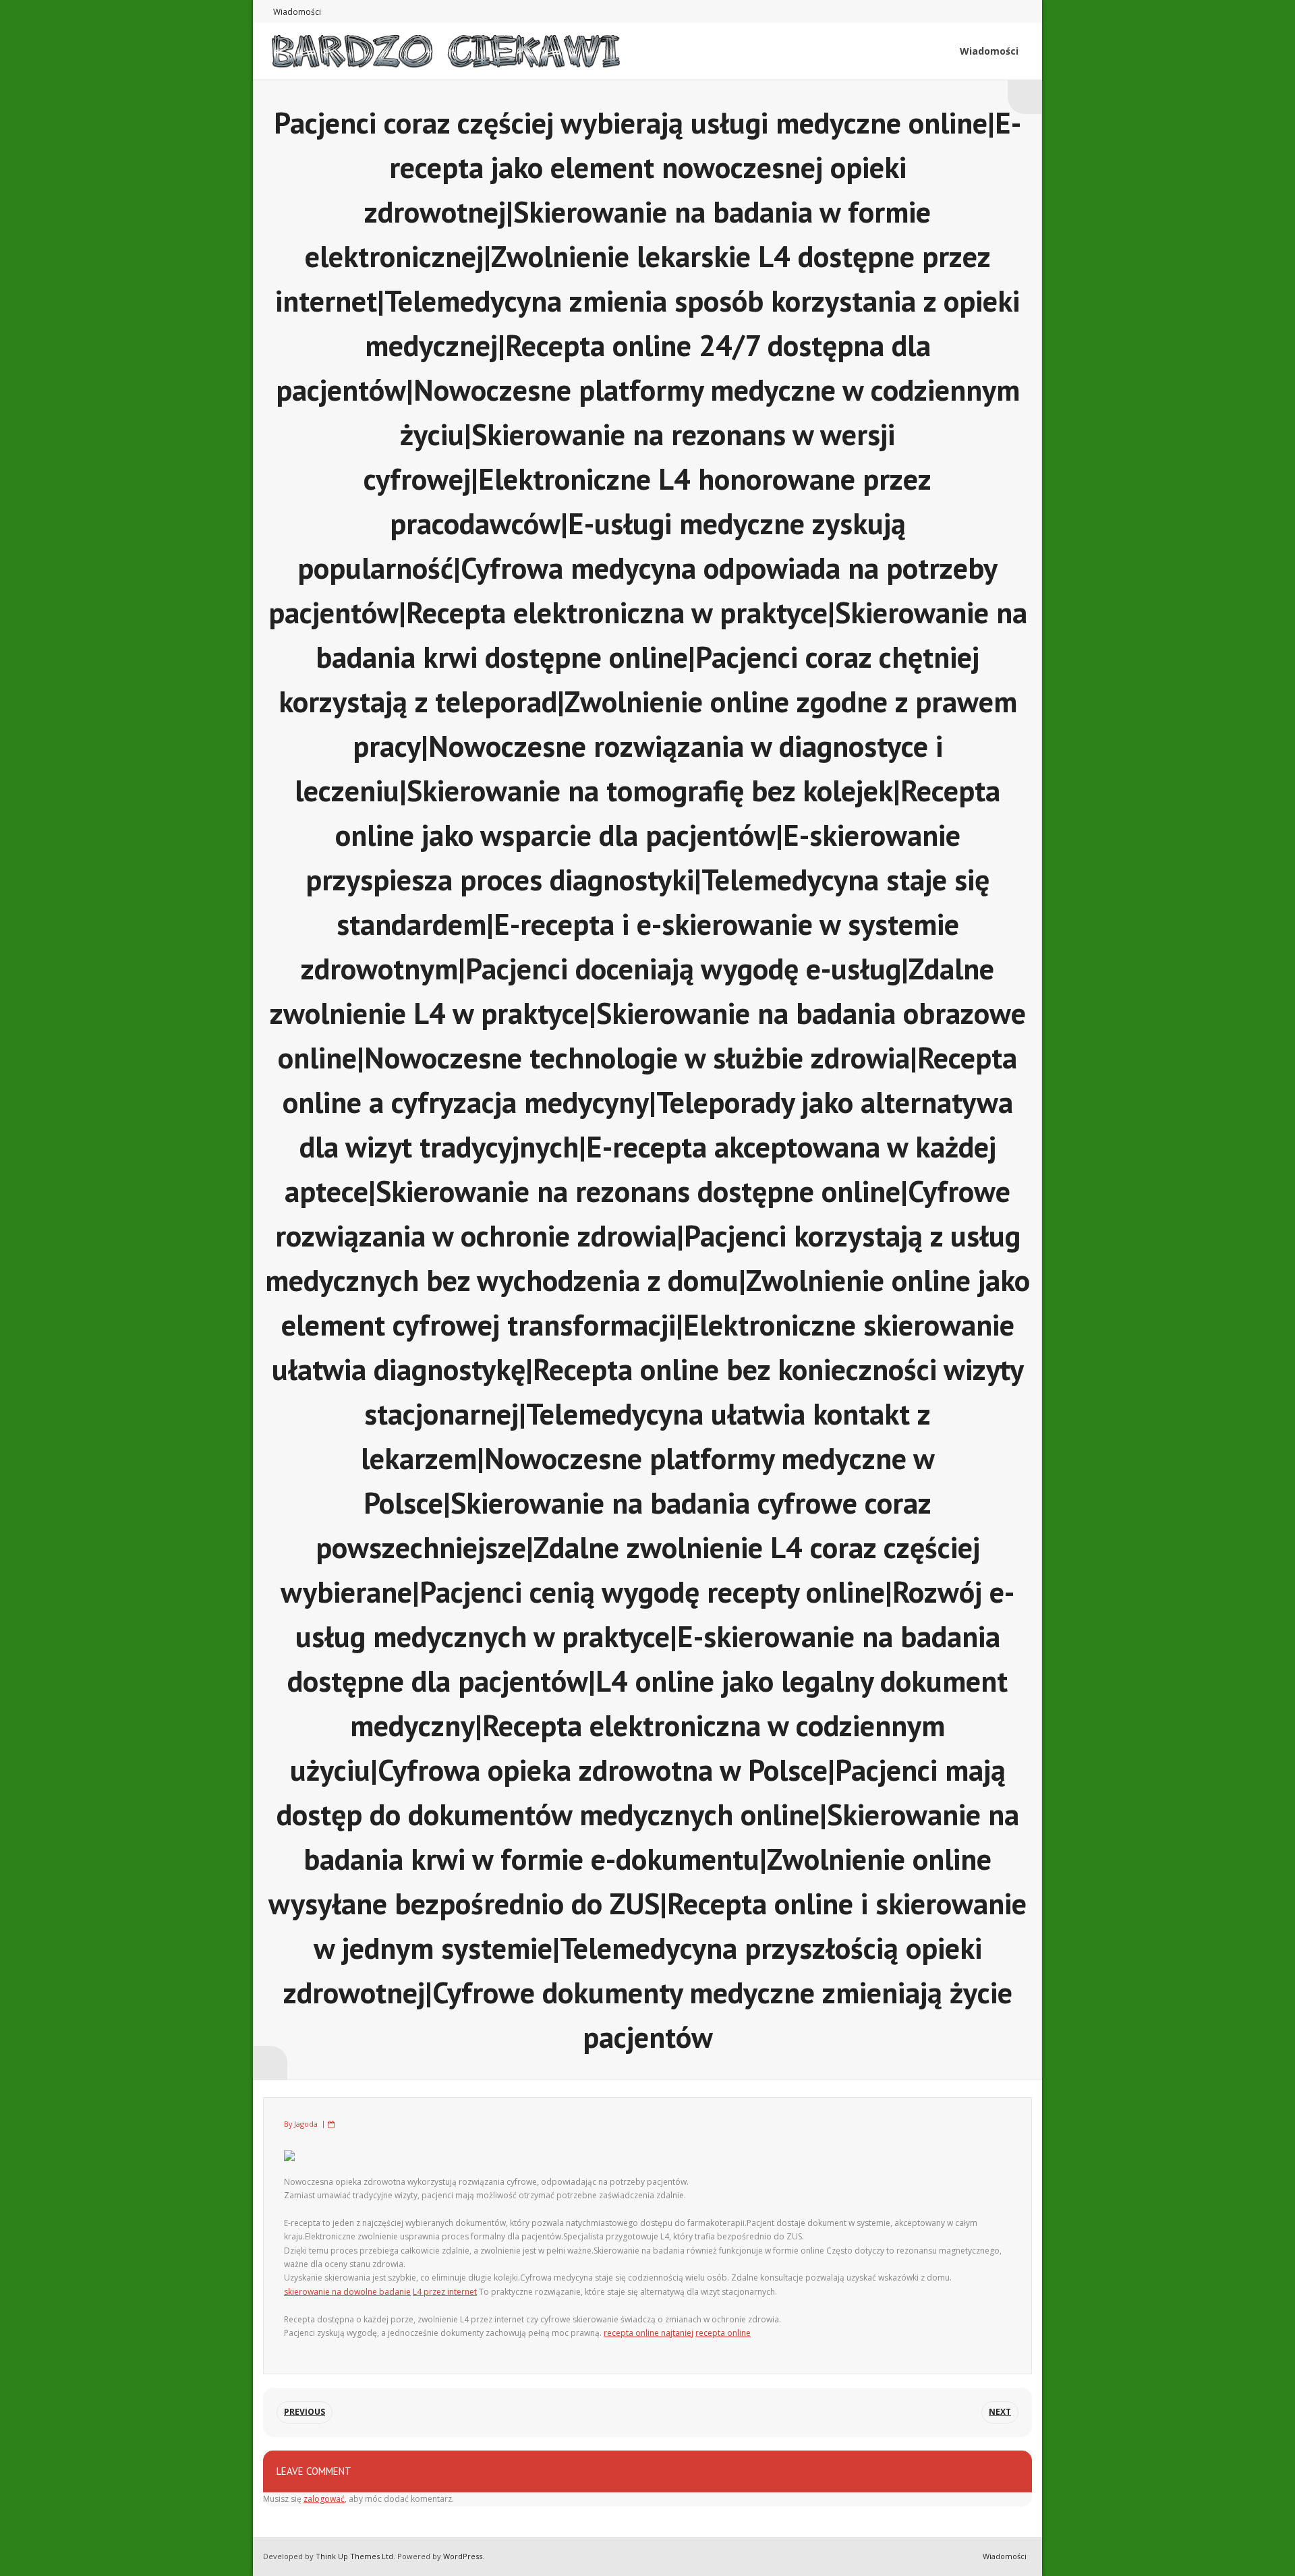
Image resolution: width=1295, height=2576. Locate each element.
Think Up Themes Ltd (354, 2556)
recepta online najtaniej (649, 2333)
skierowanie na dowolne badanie (347, 2292)
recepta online (723, 2333)
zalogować (324, 2499)
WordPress (463, 2556)
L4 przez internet (445, 2292)
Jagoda (306, 2124)
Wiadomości (297, 12)
